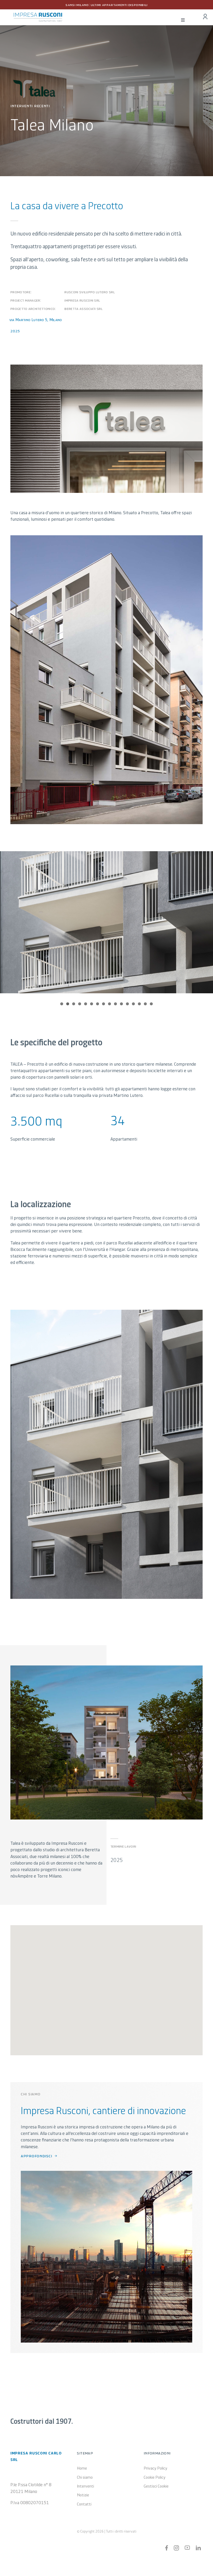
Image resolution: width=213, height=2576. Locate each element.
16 (151, 1004)
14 (139, 1004)
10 (115, 1004)
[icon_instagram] (176, 2548)
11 (121, 1004)
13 (133, 1004)
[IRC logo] (38, 15)
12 (127, 1004)
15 (145, 1004)
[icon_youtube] (187, 2548)
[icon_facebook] (167, 2548)
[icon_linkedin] (198, 2548)
